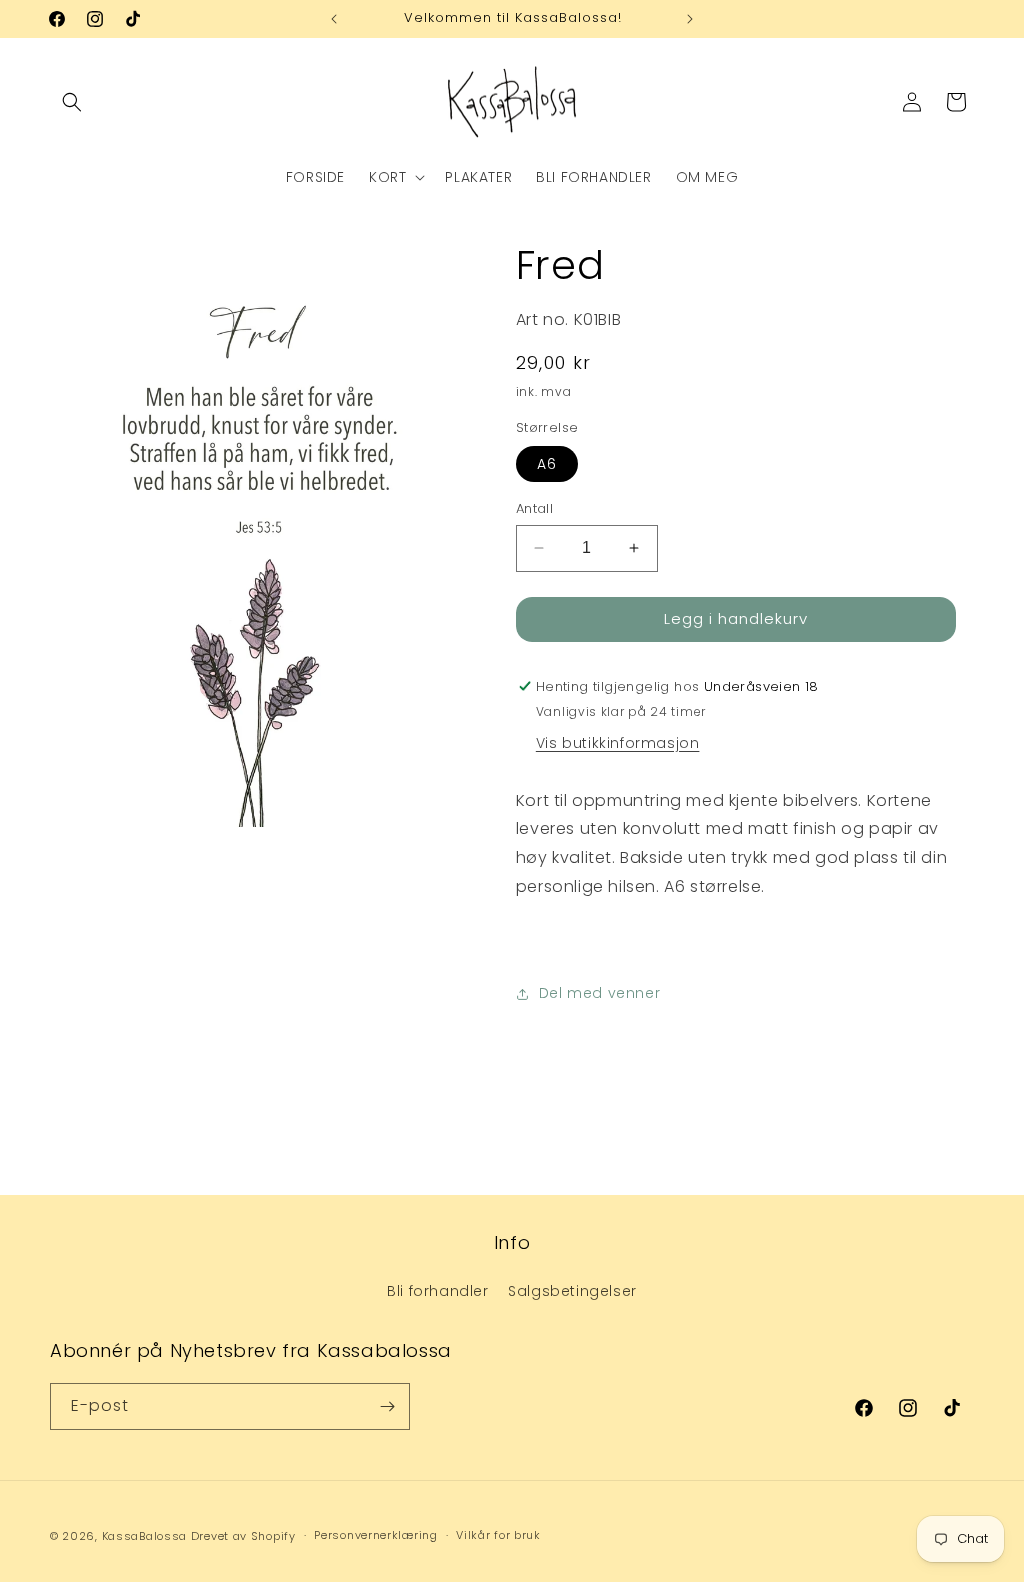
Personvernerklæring (375, 1535)
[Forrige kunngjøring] (334, 19)
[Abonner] (387, 1406)
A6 (547, 464)
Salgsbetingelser (572, 1291)
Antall (534, 508)
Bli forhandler (437, 1291)
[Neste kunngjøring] (690, 19)
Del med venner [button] (599, 993)
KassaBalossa (144, 1536)
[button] (72, 102)
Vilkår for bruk (498, 1535)
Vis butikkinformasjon (618, 743)
